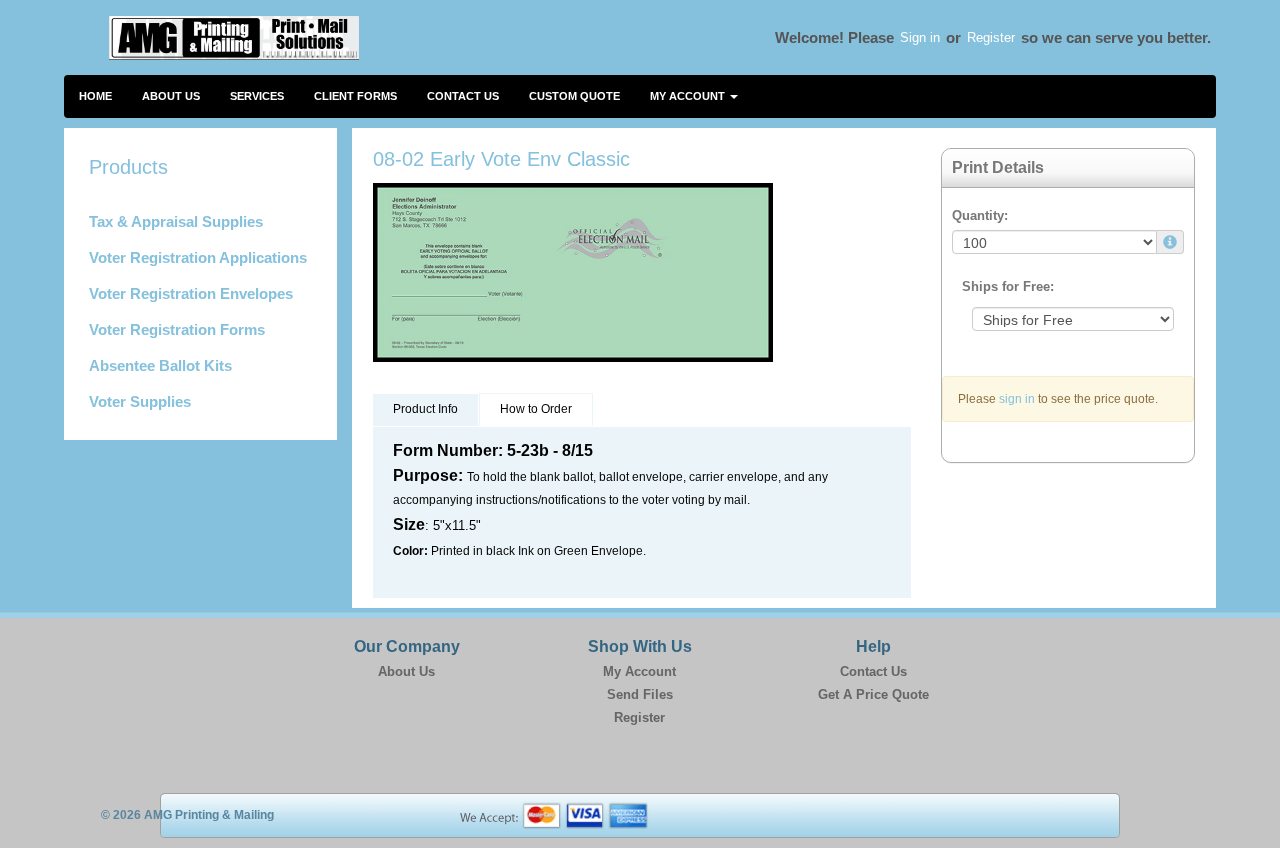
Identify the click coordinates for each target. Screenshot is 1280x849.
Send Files (640, 694)
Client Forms (355, 96)
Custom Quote (574, 96)
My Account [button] (689, 96)
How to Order (536, 409)
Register (991, 37)
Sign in (920, 37)
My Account (639, 671)
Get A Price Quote (873, 694)
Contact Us (463, 96)
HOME (95, 96)
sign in (1017, 399)
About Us (171, 96)
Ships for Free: (1008, 286)
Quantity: (980, 215)
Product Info (425, 409)
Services (257, 96)
